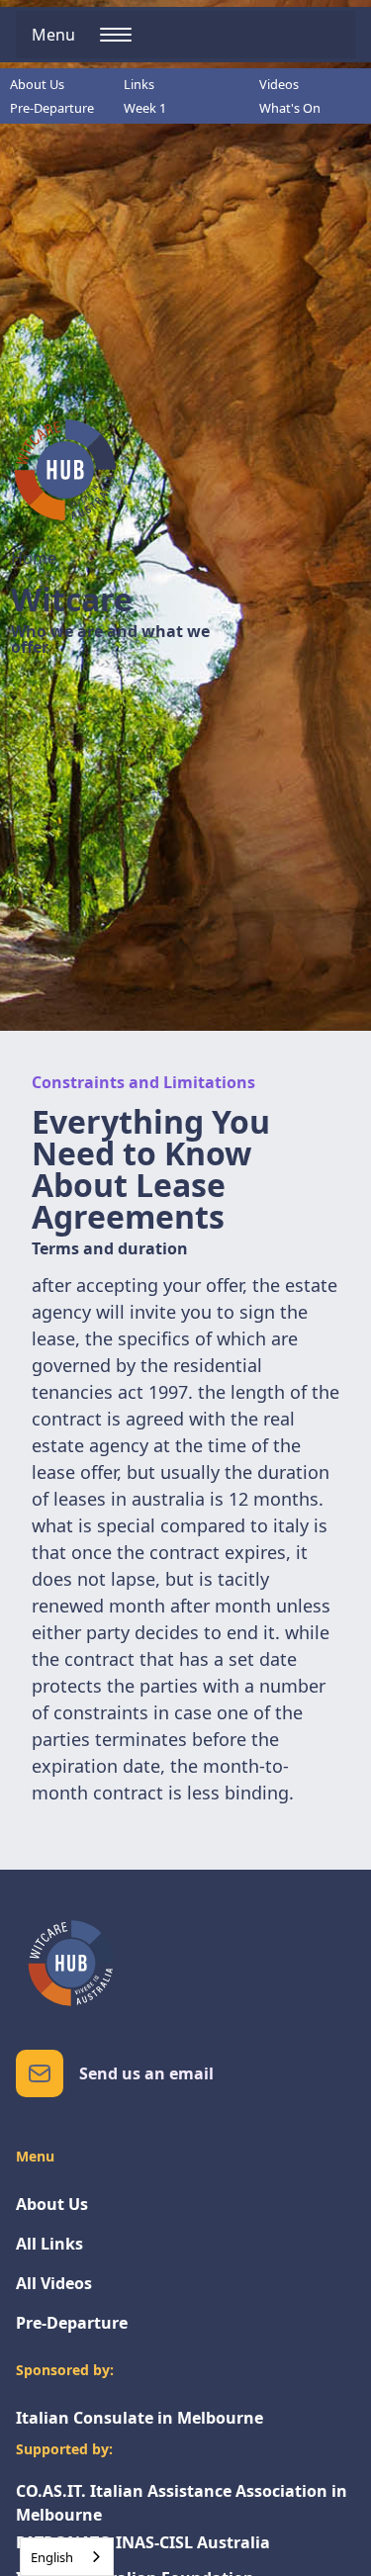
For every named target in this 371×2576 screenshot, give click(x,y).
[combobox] (67, 2557)
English (52, 2557)
